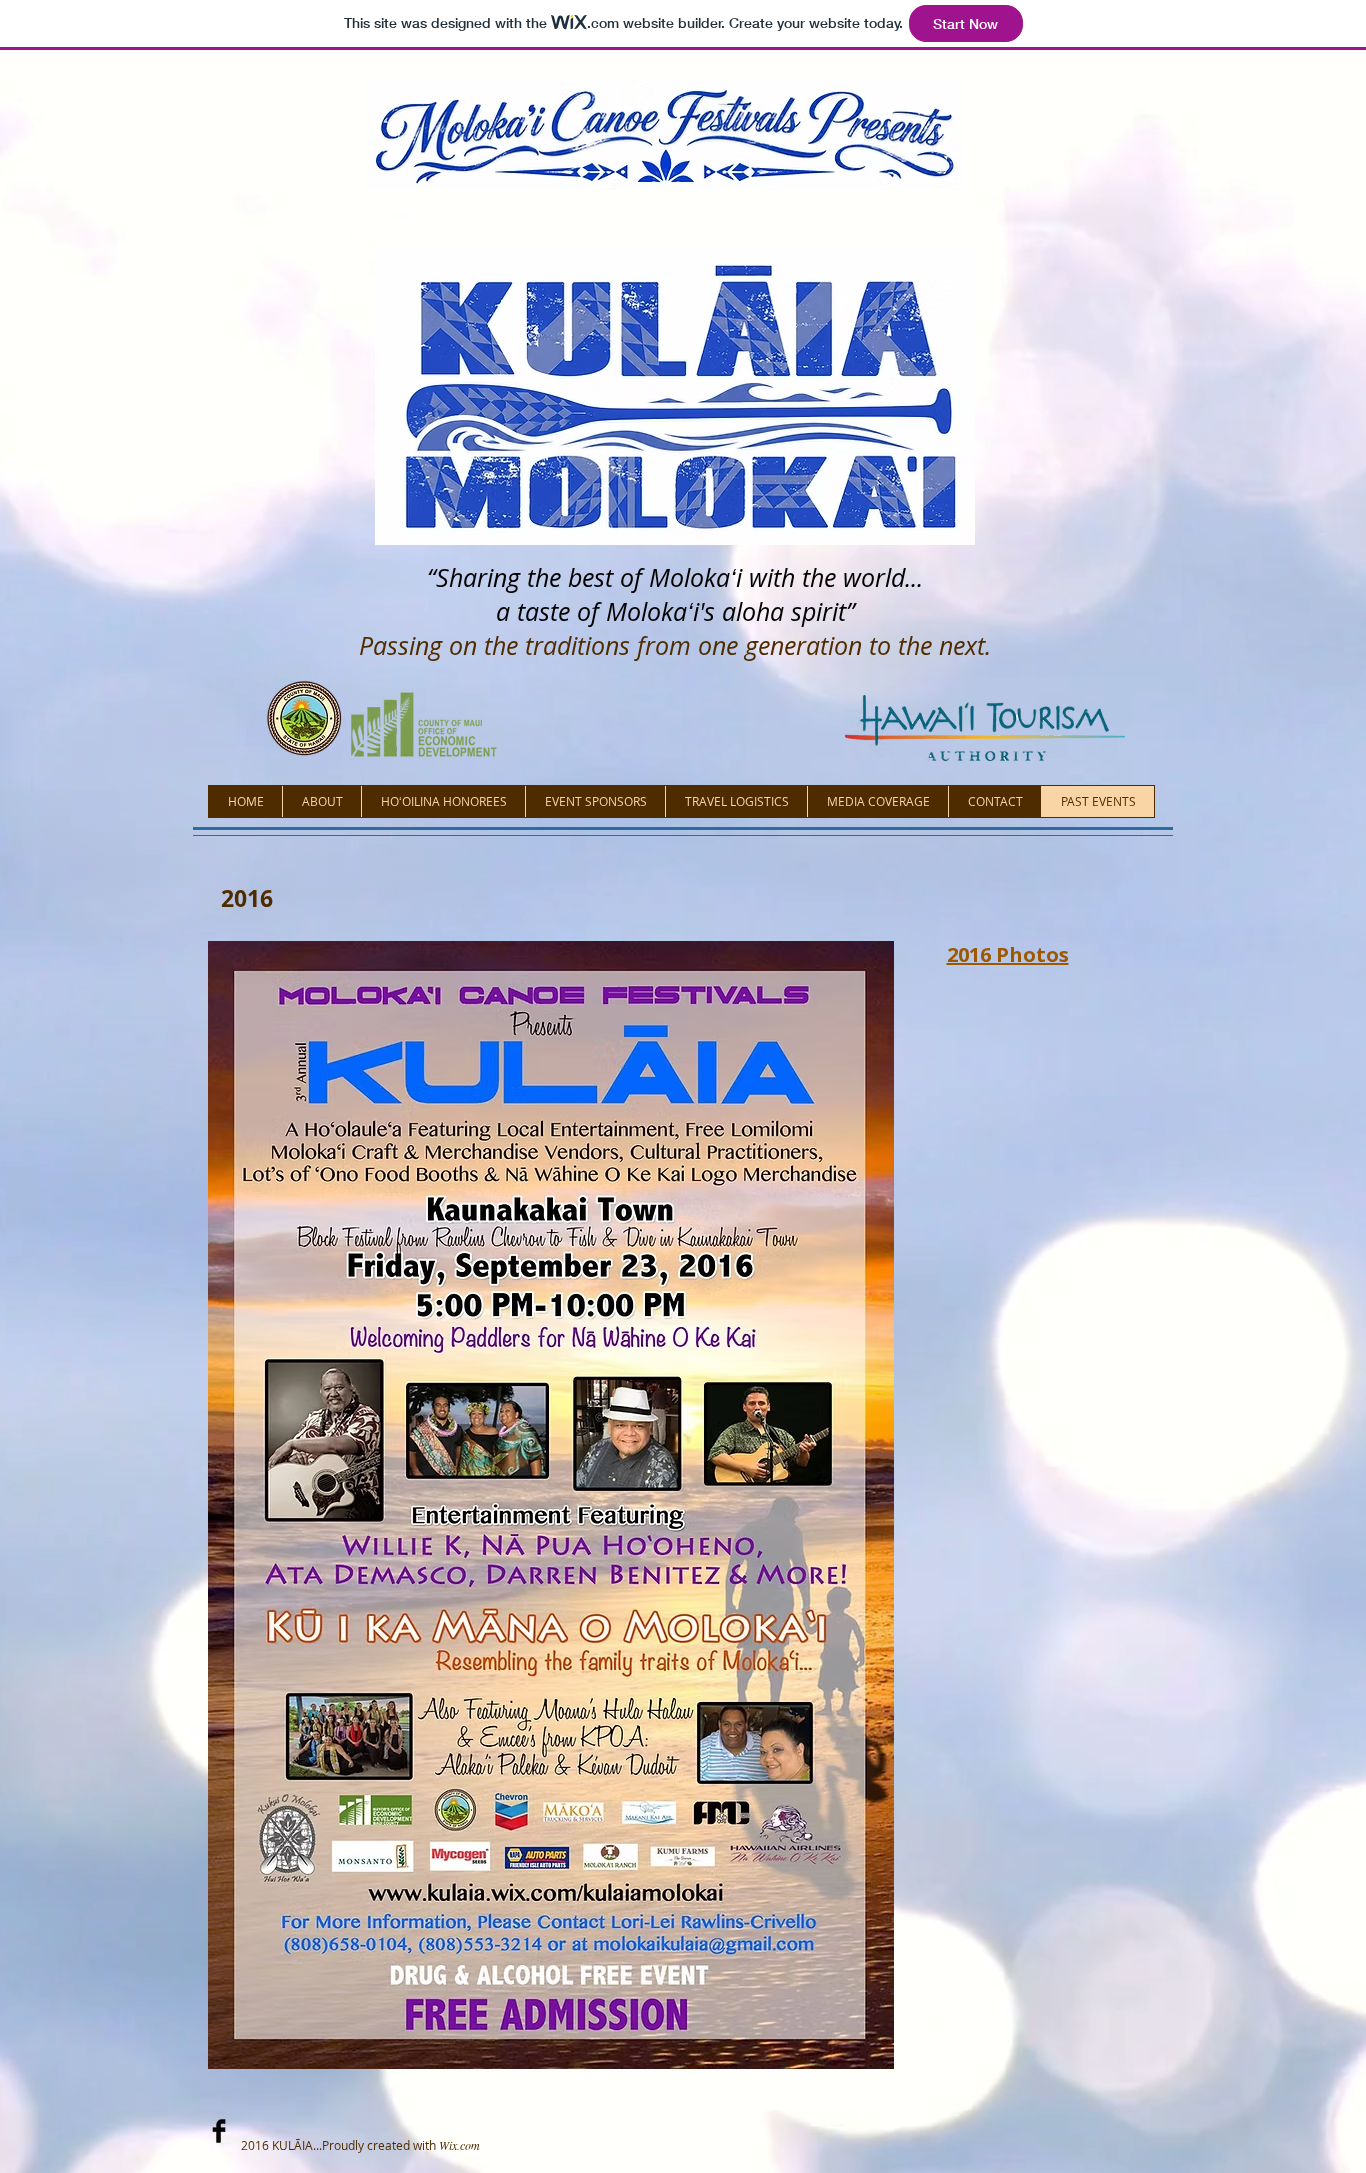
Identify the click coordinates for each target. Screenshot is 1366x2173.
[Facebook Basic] (219, 2131)
